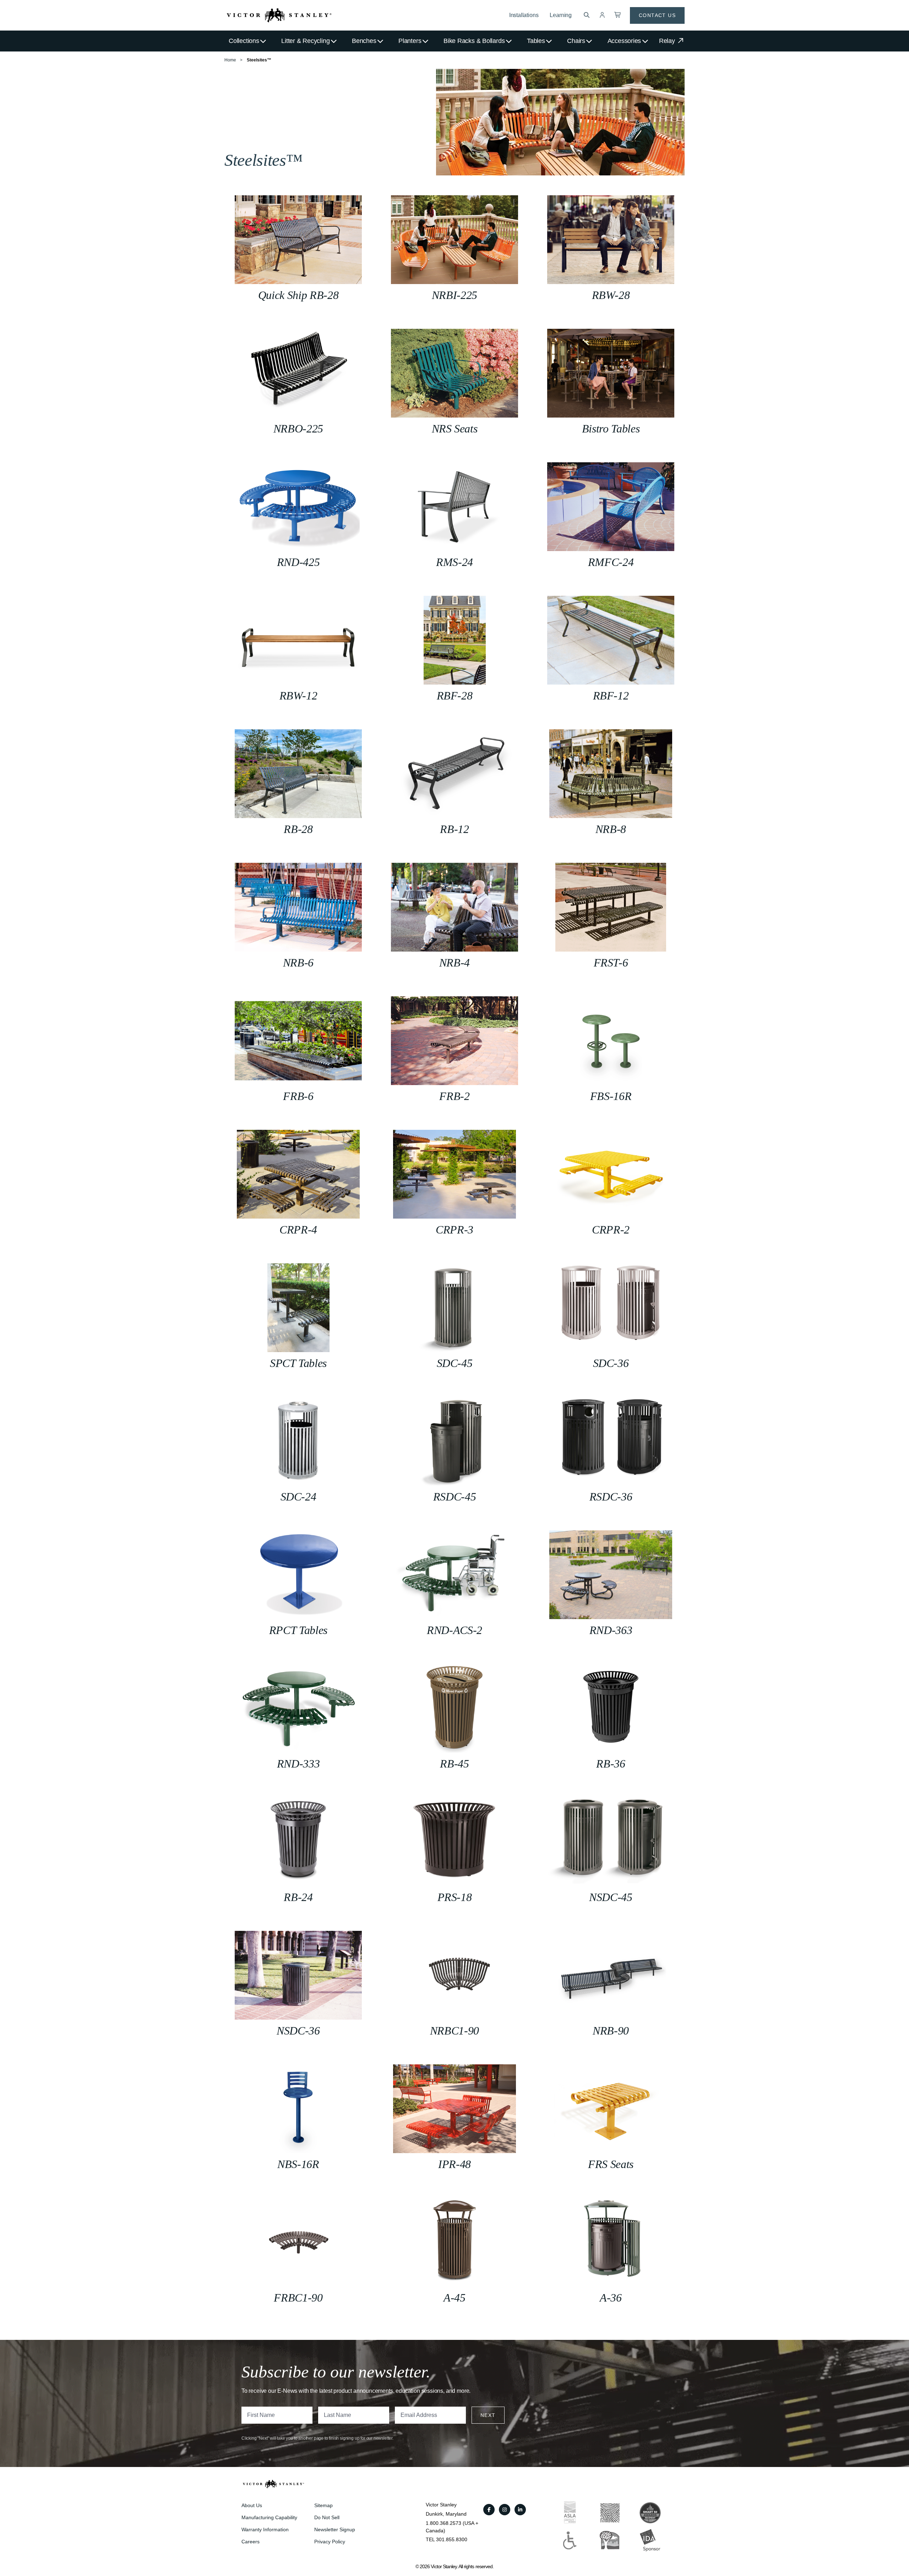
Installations (524, 15)
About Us (252, 2505)
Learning (561, 15)
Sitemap (323, 2505)
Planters (410, 41)
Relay (668, 41)
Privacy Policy (330, 2542)
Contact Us (657, 15)
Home (230, 60)
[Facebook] (489, 2510)
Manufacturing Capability (269, 2517)
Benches (364, 41)
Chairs (576, 41)
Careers (251, 2542)
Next (488, 2415)
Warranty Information (265, 2529)
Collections (244, 41)
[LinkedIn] (520, 2510)
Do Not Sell (327, 2517)
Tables (536, 41)
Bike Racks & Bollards (474, 41)
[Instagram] (505, 2510)
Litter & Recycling (305, 41)
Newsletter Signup (335, 2529)
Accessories (624, 41)
